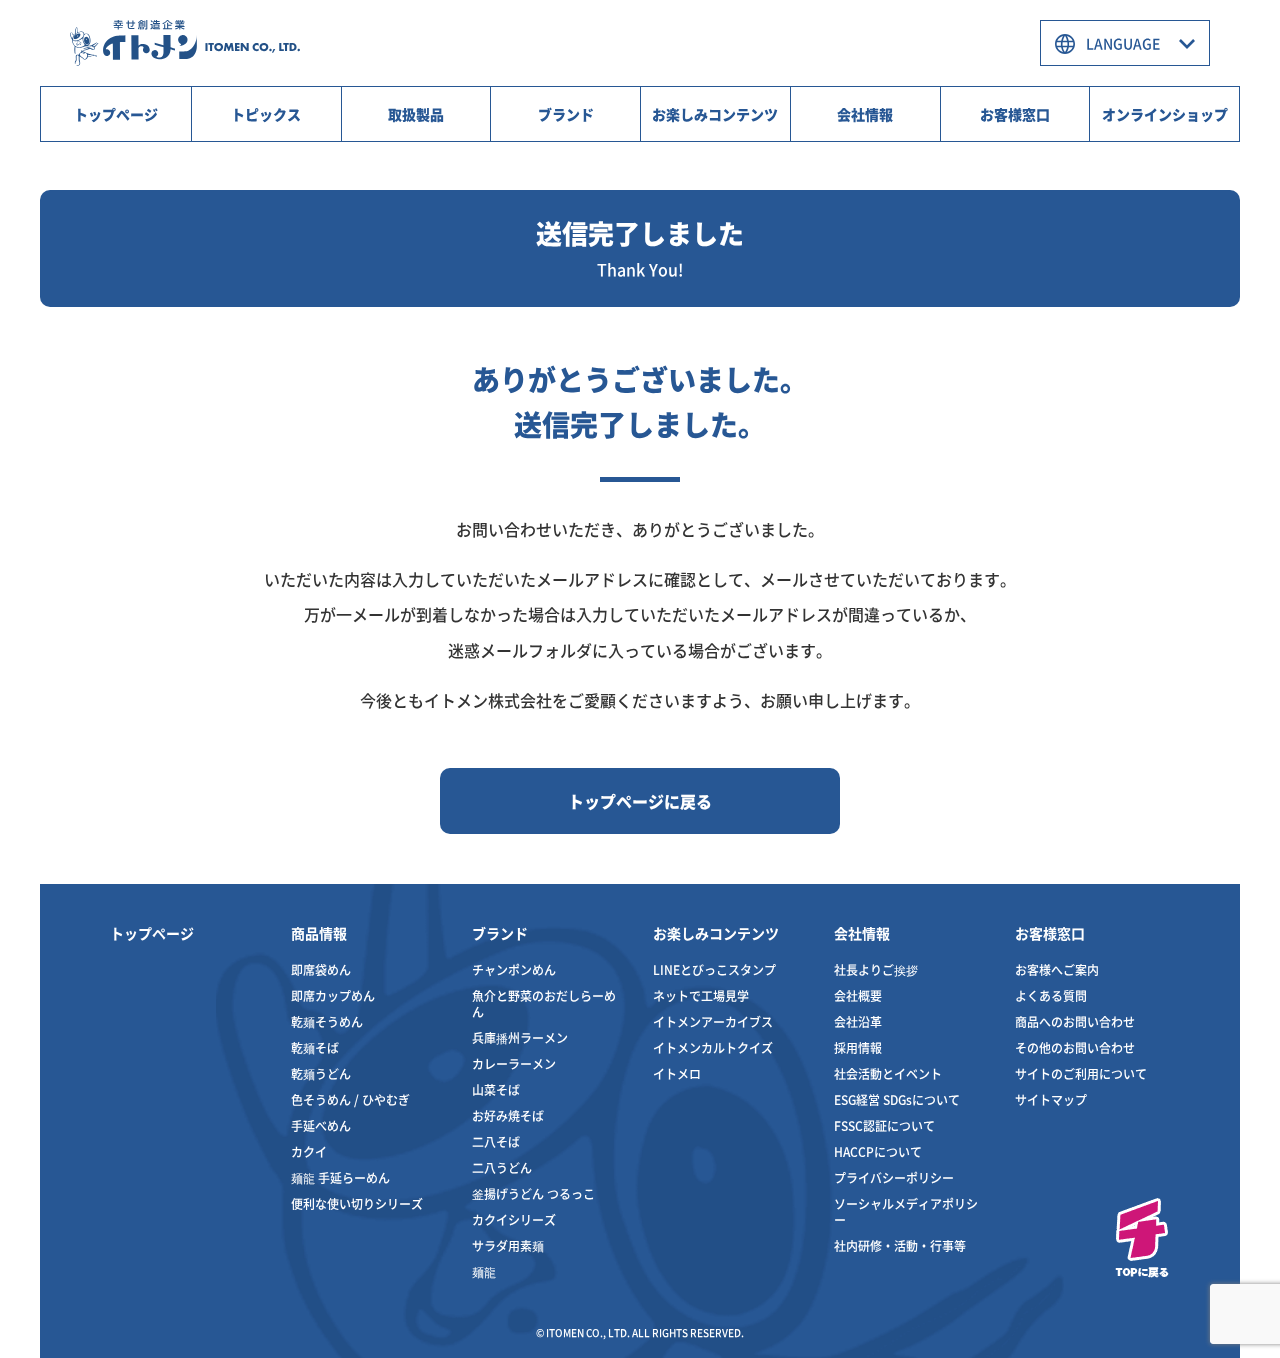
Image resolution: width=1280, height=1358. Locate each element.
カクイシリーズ (514, 1219)
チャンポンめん (514, 969)
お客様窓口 (1015, 114)
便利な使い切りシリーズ (357, 1203)
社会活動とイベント (888, 1073)
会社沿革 (858, 1021)
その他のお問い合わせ (1075, 1047)
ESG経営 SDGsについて (897, 1099)
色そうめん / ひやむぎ (350, 1099)
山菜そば (496, 1089)
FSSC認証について (884, 1125)
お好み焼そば (508, 1115)
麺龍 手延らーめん (340, 1177)
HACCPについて (878, 1151)
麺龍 (484, 1271)
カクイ (309, 1151)
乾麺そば (315, 1047)
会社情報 (865, 114)
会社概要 (858, 995)
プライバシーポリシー (894, 1177)
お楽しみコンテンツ (715, 114)
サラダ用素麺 (508, 1245)
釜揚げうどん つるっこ (533, 1193)
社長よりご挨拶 (876, 969)
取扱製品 (416, 114)
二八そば (496, 1141)
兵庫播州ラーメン (520, 1037)
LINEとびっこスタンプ (714, 969)
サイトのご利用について (1081, 1073)
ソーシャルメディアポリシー (906, 1211)
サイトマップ (1051, 1099)
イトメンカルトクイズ (713, 1047)
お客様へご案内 (1057, 969)
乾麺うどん (321, 1073)
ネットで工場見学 (701, 995)
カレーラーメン (514, 1063)
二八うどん (502, 1167)
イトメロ (677, 1073)
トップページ (116, 114)
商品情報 (319, 933)
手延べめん (321, 1125)
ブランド (566, 114)
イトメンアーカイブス (713, 1021)
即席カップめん (333, 995)
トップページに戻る (640, 801)
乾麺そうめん (327, 1021)
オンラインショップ (1165, 114)
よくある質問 (1051, 995)
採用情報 (858, 1047)
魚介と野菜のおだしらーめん (544, 1003)
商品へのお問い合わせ (1075, 1021)
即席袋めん (321, 969)
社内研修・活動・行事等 (900, 1245)
